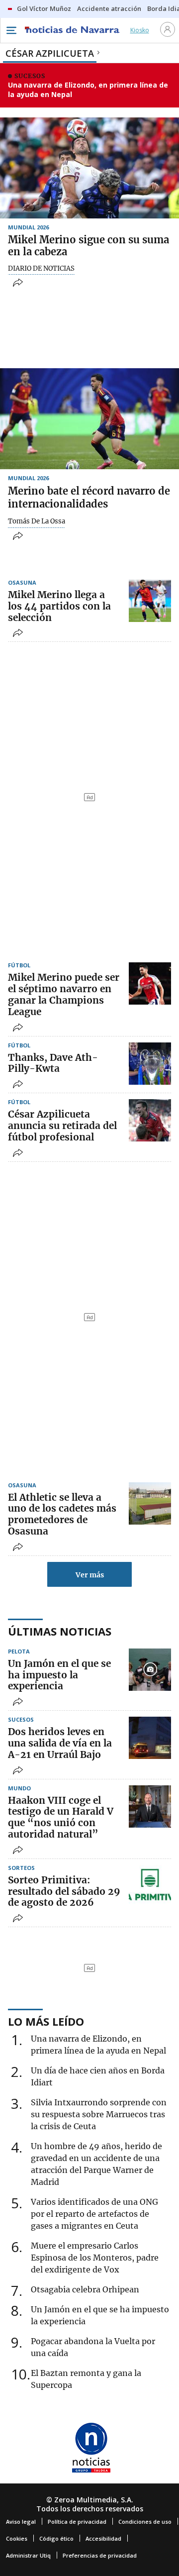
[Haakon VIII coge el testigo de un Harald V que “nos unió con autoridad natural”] (150, 1806)
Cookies (17, 2538)
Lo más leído (46, 2021)
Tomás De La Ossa (37, 521)
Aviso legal (21, 2522)
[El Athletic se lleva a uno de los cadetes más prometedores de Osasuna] (150, 1503)
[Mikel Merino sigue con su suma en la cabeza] (89, 168)
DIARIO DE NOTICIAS (41, 269)
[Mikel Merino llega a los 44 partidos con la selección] (150, 601)
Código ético (56, 2538)
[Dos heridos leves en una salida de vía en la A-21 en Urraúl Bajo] (150, 1738)
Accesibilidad (103, 2538)
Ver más (90, 1575)
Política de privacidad (77, 2522)
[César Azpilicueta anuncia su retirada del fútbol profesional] (150, 1120)
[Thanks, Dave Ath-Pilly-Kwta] (150, 1064)
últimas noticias (60, 1631)
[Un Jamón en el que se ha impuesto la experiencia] (150, 1670)
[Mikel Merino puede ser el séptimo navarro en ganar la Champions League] (150, 983)
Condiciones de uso (145, 2522)
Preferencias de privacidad (100, 2555)
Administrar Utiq (28, 2555)
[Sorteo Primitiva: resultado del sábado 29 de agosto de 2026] (150, 1886)
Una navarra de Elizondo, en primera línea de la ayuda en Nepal (88, 90)
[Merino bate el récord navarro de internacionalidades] (89, 419)
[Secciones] (11, 30)
